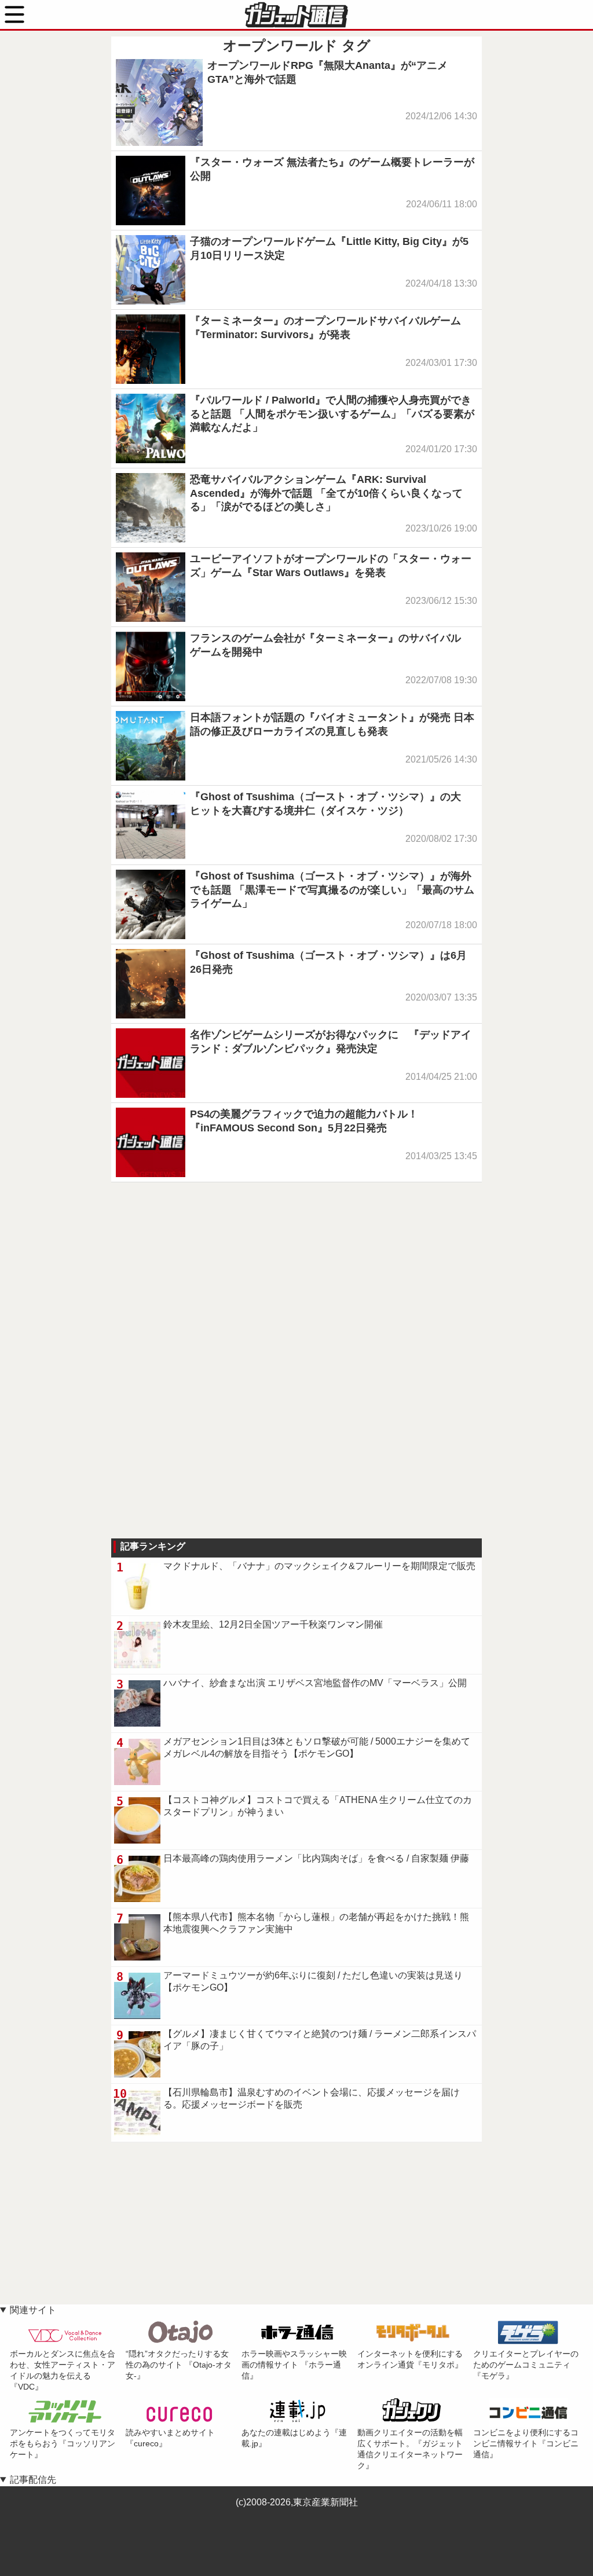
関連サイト (33, 2310)
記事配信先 (33, 2480)
